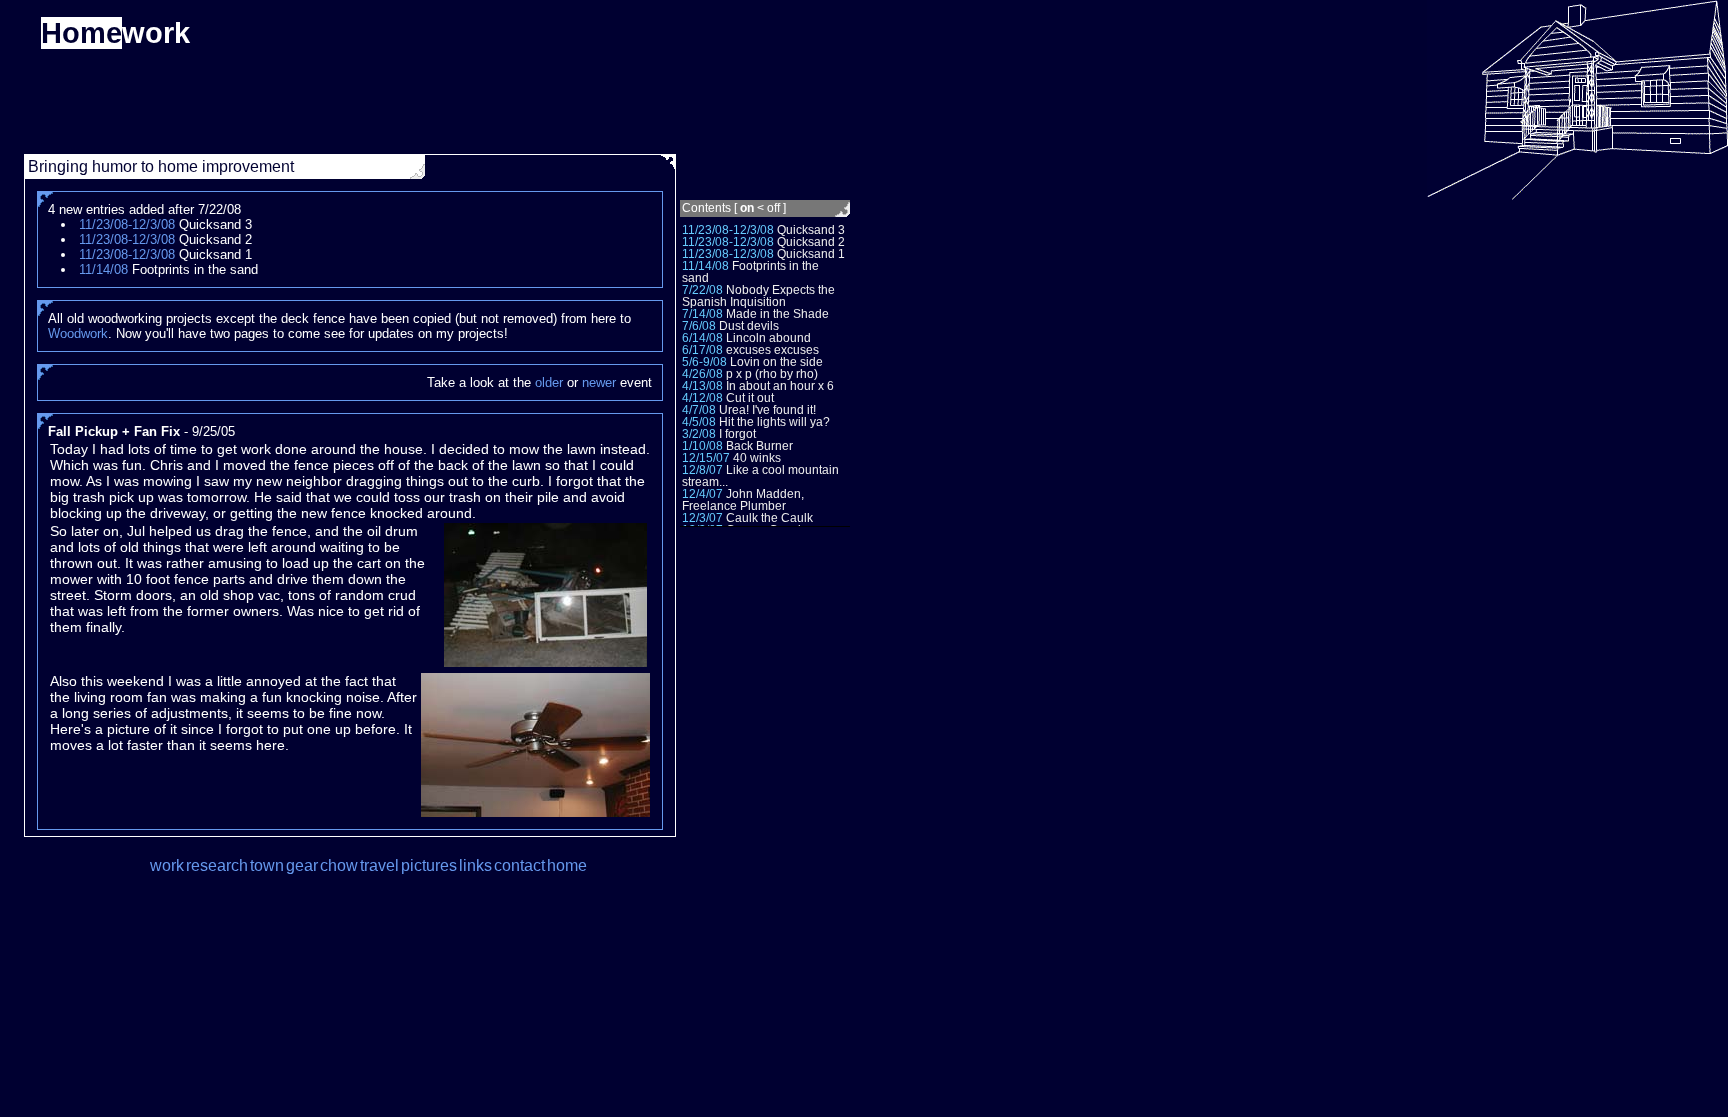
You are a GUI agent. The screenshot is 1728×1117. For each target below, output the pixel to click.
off (773, 208)
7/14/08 (702, 314)
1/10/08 (702, 446)
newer (599, 382)
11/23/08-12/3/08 (728, 230)
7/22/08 (702, 290)
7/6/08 (699, 326)
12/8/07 (702, 470)
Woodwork (78, 333)
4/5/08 (699, 422)
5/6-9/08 (704, 362)
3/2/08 (699, 434)
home (567, 865)
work (167, 865)
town (267, 865)
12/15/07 (706, 458)
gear (302, 865)
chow (339, 865)
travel (379, 865)
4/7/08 (699, 410)
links (475, 865)
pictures (429, 865)
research (217, 865)
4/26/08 (702, 374)
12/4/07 (702, 494)
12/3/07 (702, 518)
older (549, 382)
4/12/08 (702, 398)
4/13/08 (702, 386)
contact (519, 865)
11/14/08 (705, 266)
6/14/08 (702, 338)
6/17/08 (702, 350)
